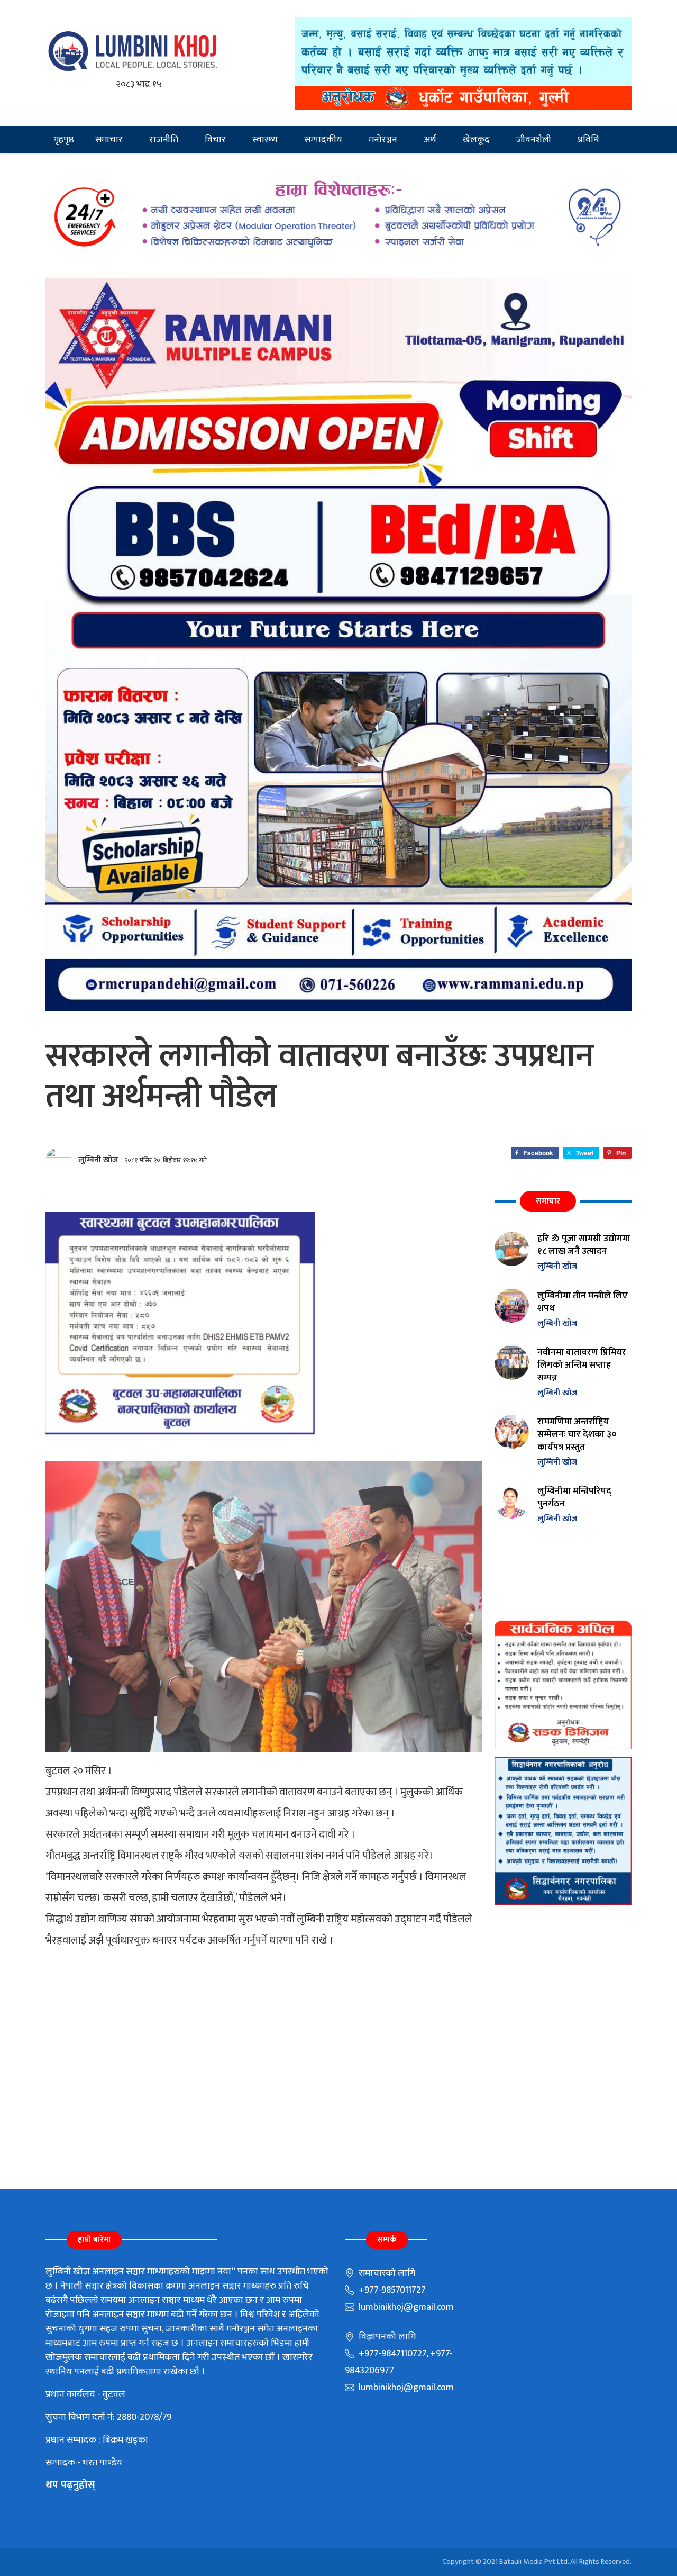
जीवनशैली (534, 140)
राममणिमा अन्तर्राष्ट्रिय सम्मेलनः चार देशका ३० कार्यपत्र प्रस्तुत (577, 1434)
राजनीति (164, 140)
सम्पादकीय (323, 140)
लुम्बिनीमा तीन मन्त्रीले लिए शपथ (583, 1302)
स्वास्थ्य (265, 140)
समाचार (109, 140)
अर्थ (430, 140)
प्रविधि (588, 140)
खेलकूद (476, 140)
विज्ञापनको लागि (386, 2337)
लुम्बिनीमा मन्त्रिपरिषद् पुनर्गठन (574, 1497)
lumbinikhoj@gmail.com (405, 2307)
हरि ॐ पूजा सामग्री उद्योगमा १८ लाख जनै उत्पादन (584, 1245)
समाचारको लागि (386, 2273)
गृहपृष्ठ (64, 140)
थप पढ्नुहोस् (70, 2485)
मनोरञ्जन (383, 140)
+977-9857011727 (391, 2290)
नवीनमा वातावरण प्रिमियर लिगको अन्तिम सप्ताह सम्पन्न (582, 1365)
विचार (215, 140)
